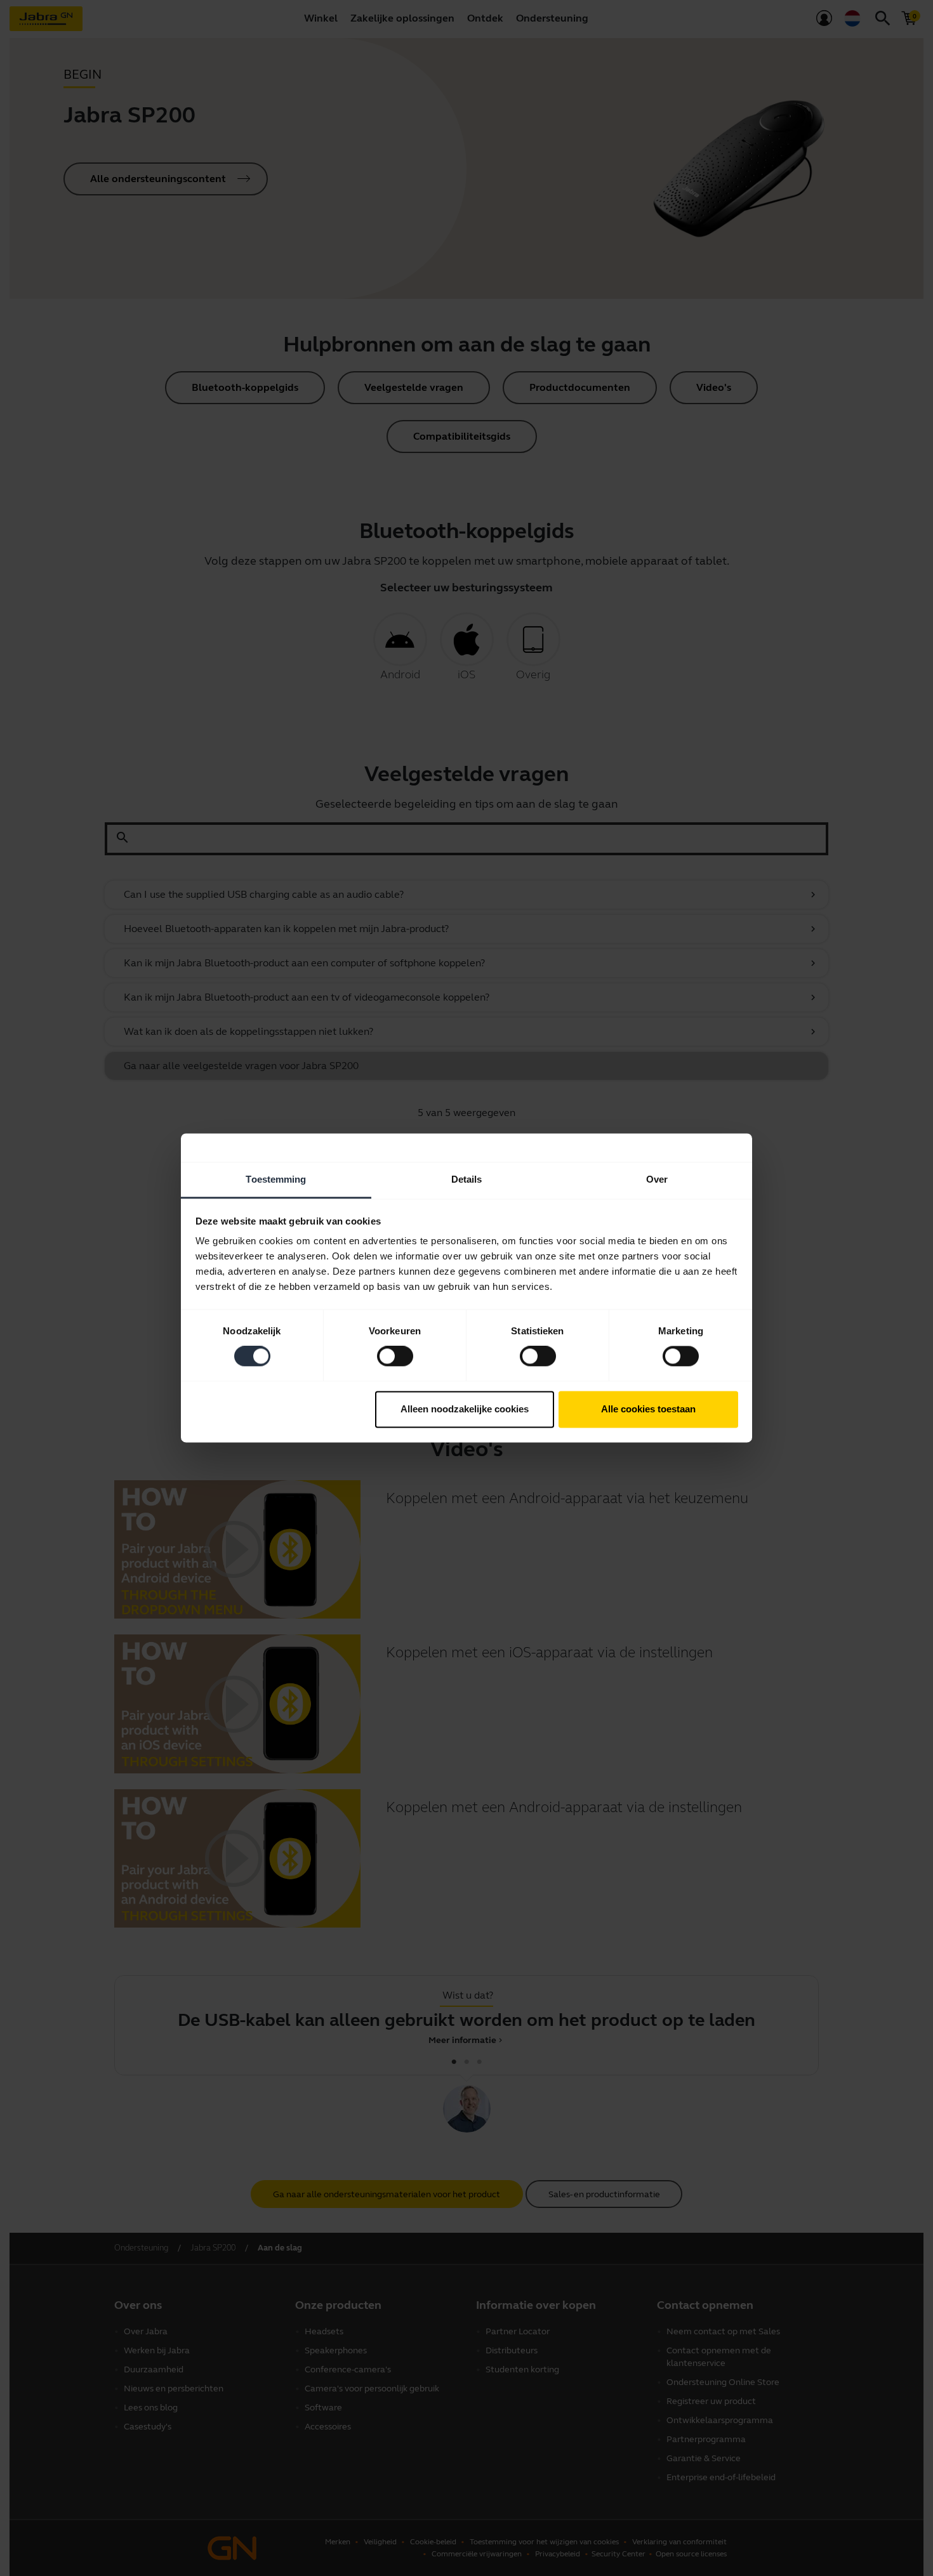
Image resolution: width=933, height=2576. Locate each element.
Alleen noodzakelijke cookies (465, 1409)
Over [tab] (657, 1179)
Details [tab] (467, 1179)
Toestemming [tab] (276, 1179)
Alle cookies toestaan (648, 1409)
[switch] (395, 1357)
